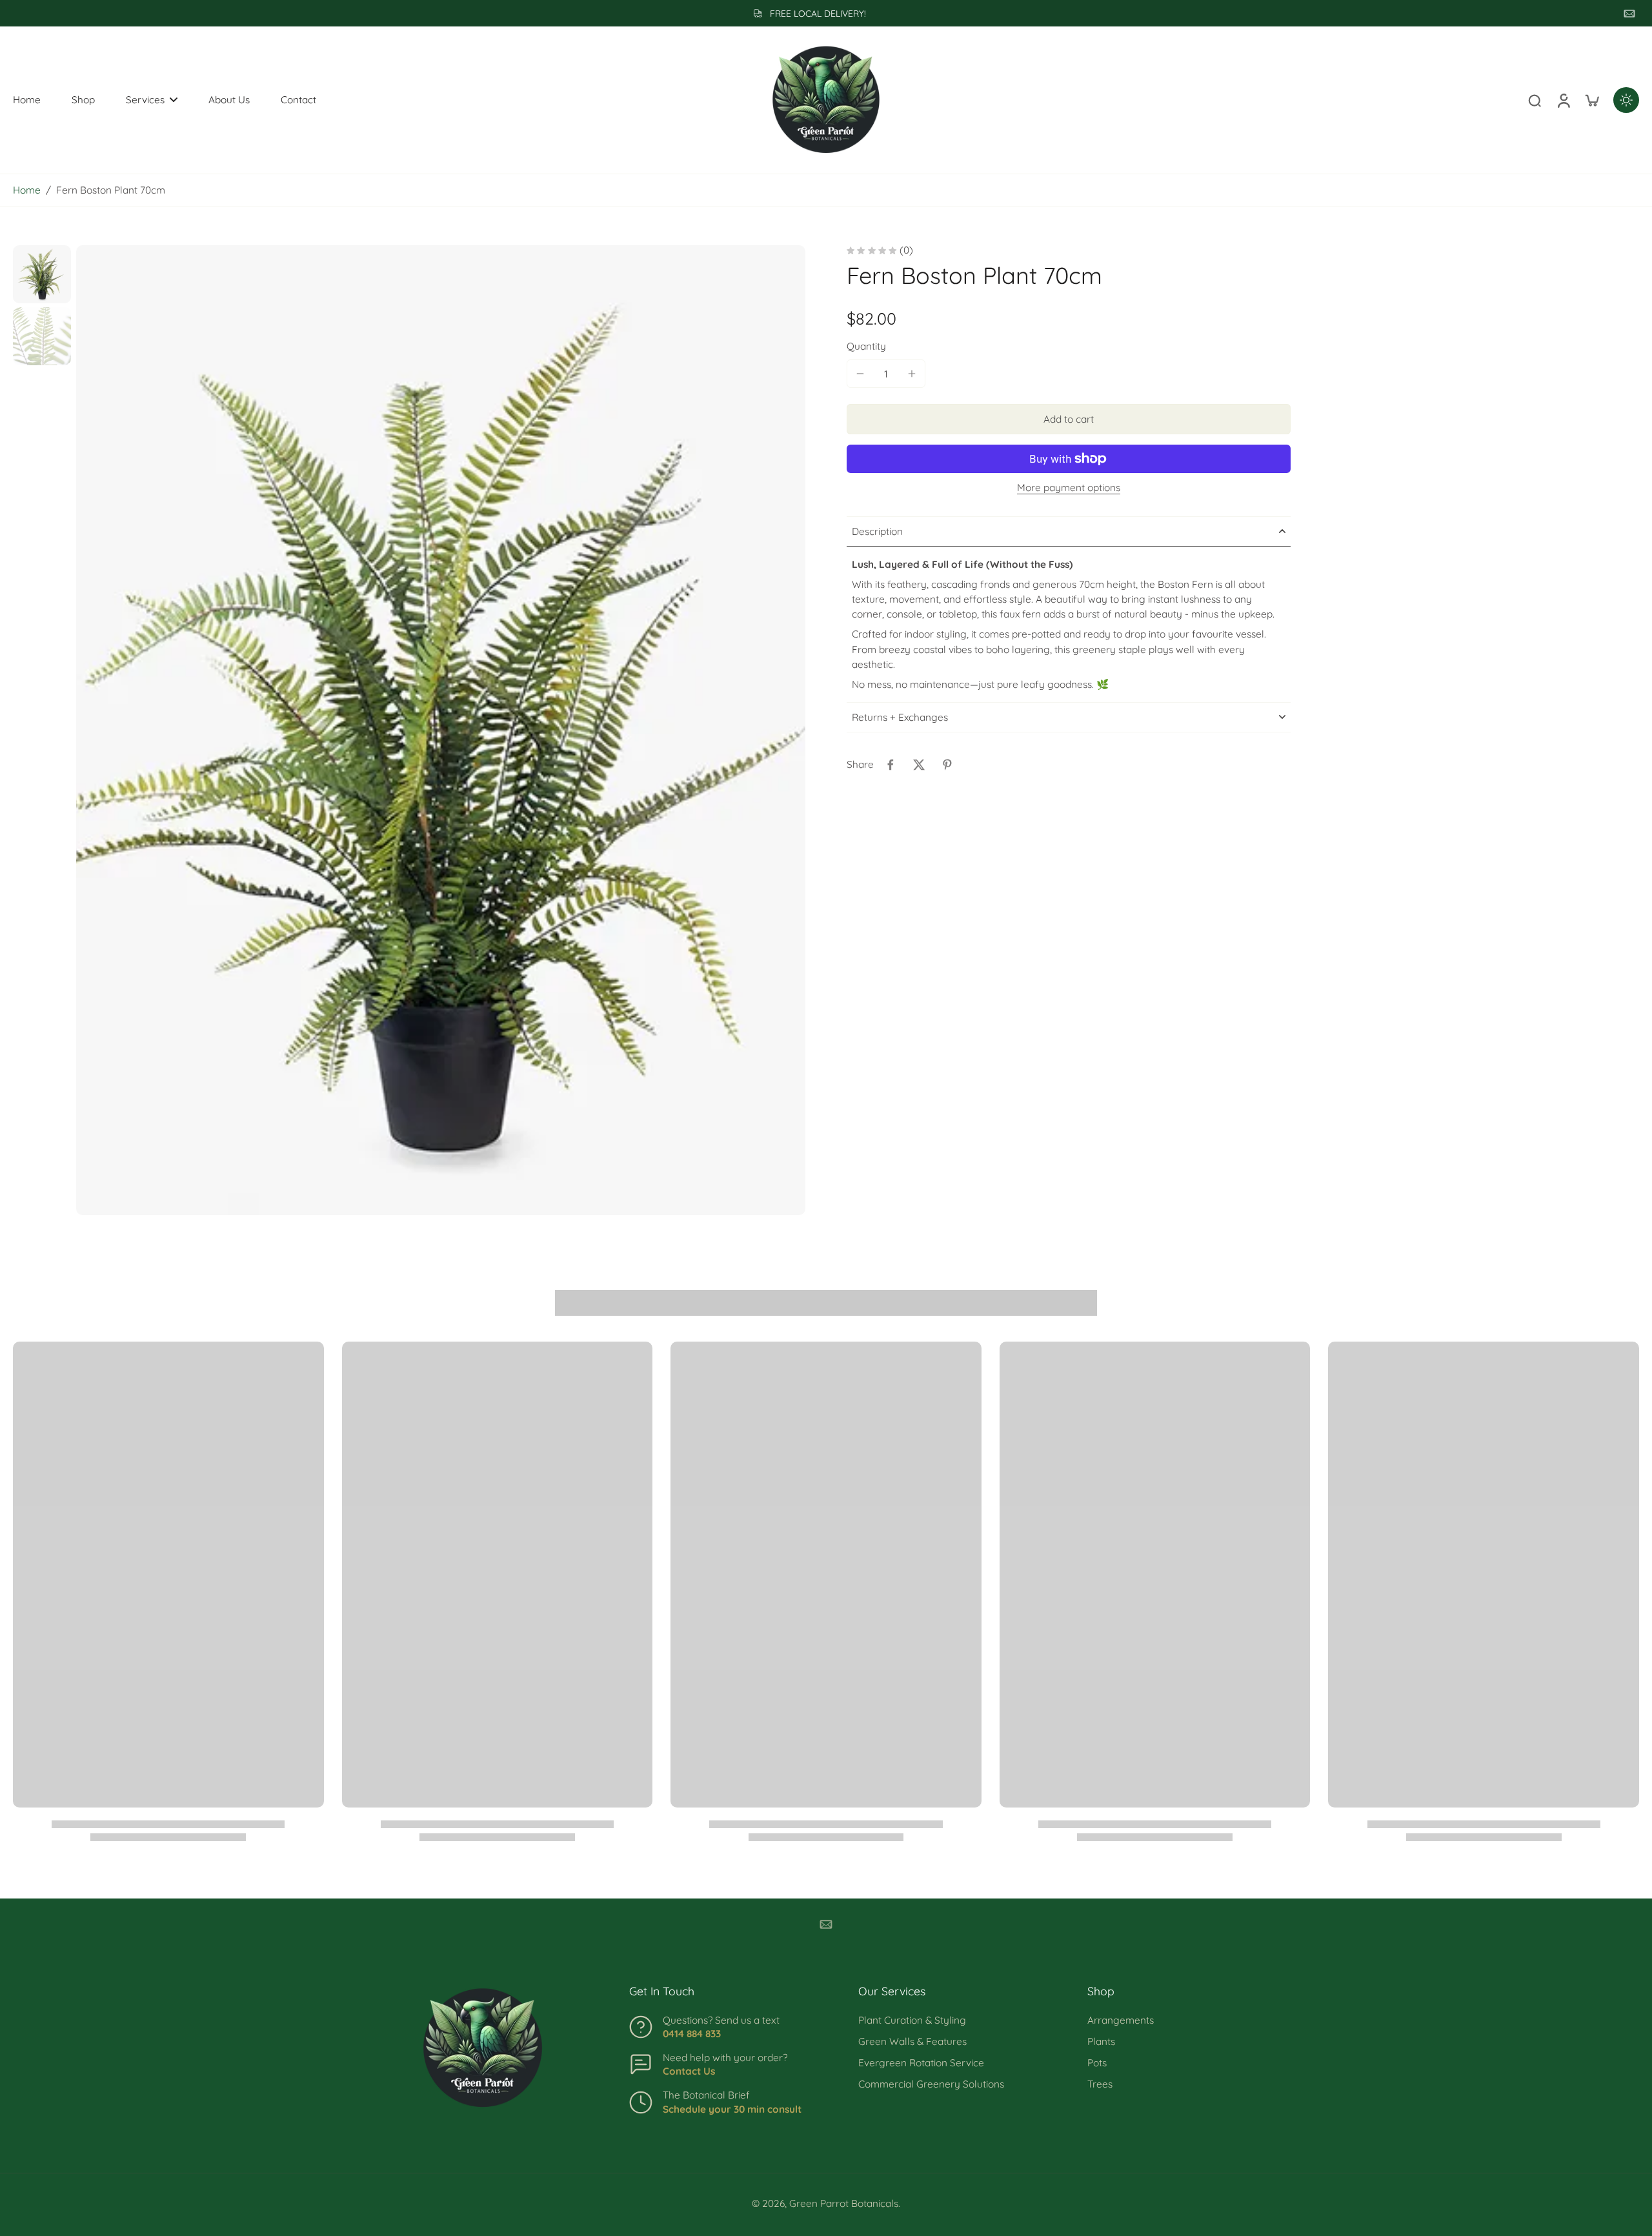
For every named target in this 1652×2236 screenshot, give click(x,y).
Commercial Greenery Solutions (931, 2084)
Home (27, 190)
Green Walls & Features (912, 2041)
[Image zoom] (441, 730)
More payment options (1069, 488)
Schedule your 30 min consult (732, 2109)
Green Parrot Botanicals (844, 2203)
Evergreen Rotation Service (921, 2063)
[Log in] (1563, 100)
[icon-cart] (1591, 100)
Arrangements (1121, 2020)
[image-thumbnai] (42, 274)
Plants (1101, 2041)
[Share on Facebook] (891, 765)
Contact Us (689, 2071)
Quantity (866, 346)
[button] (1069, 419)
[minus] (860, 374)
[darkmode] (1626, 100)
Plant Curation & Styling (912, 2020)
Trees (1100, 2084)
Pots (1097, 2063)
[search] (1535, 100)
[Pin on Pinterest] (947, 765)
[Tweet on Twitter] (919, 765)
